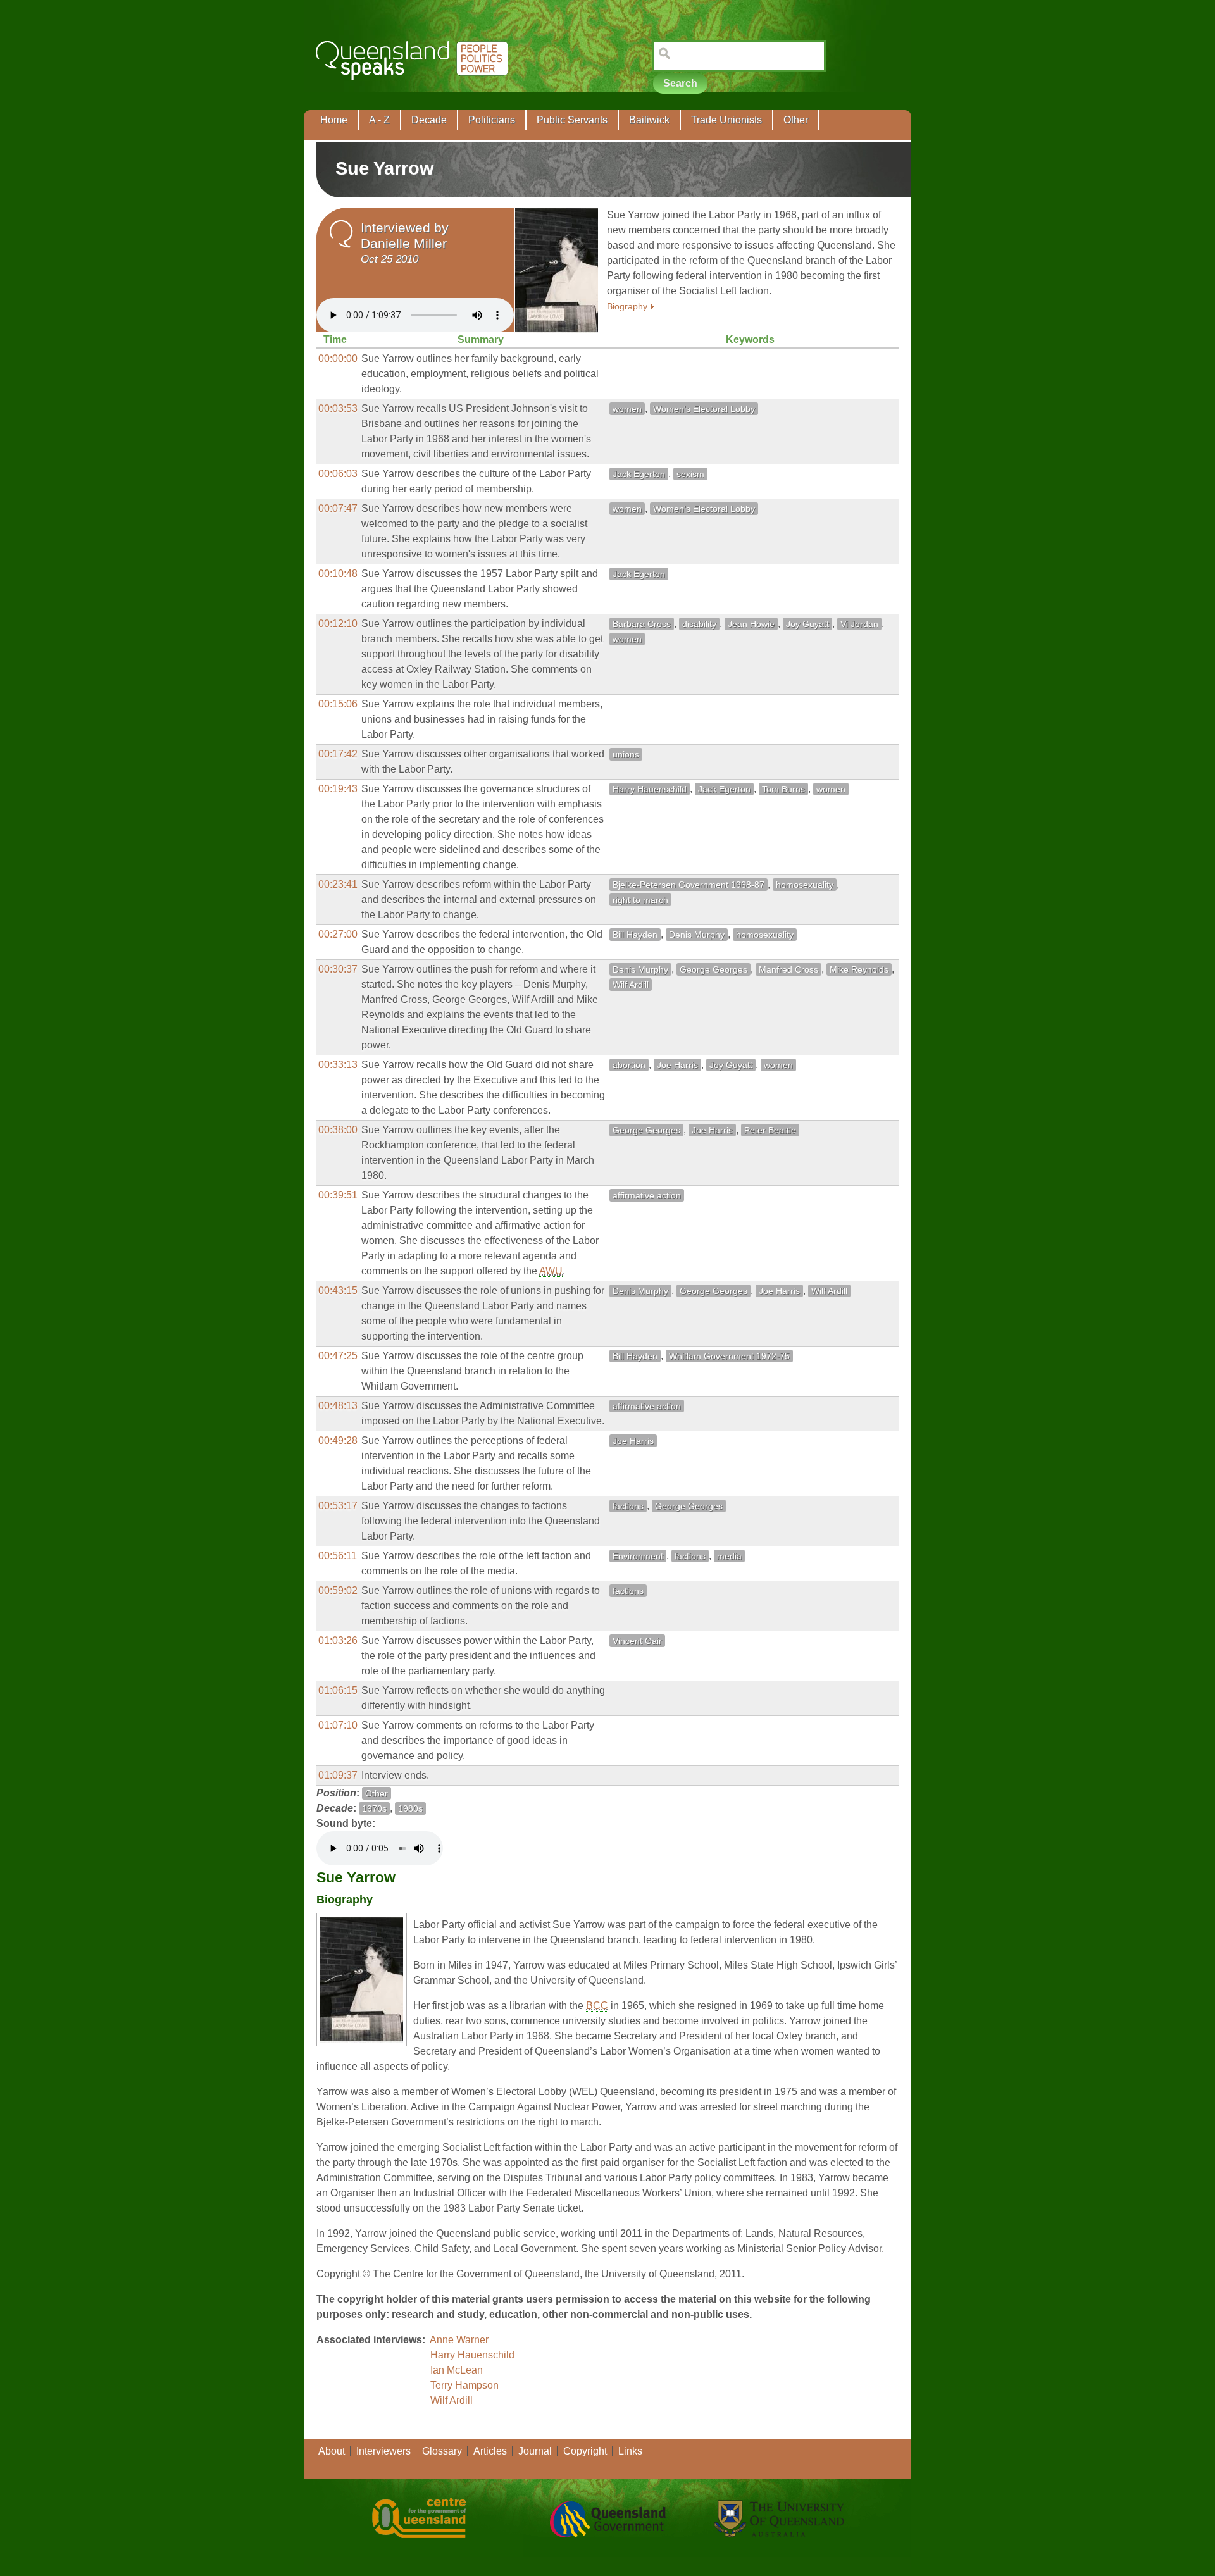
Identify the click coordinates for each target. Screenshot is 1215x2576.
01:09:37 (338, 1775)
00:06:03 (338, 474)
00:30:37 (338, 969)
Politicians (492, 120)
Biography (627, 307)
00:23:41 (338, 884)
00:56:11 (338, 1556)
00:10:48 (338, 574)
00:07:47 (338, 508)
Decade (429, 120)
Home (334, 120)
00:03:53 (338, 408)
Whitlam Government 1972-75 (729, 1356)
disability (699, 624)
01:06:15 (338, 1690)
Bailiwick (649, 120)
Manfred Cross (788, 969)
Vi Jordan (859, 624)
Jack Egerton (639, 474)
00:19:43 (338, 789)
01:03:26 (338, 1640)
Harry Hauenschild (650, 789)
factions (628, 1506)
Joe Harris (677, 1065)
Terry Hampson (464, 2385)
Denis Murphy (697, 935)
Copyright (585, 2451)
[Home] (414, 89)
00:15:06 (338, 704)
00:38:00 (338, 1130)
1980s (410, 1808)
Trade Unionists (726, 120)
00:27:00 (338, 934)
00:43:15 (338, 1291)
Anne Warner (459, 2340)
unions (626, 754)
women (627, 409)
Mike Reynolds (859, 969)
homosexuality (805, 885)
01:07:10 (338, 1725)
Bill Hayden (635, 935)
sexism (690, 474)
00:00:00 (338, 358)
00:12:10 (338, 624)
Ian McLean (457, 2370)
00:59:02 (338, 1590)
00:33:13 (338, 1065)
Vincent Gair (637, 1641)
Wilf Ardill (631, 985)
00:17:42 (338, 754)
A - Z (379, 120)
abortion (629, 1065)
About (332, 2451)
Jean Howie (751, 624)
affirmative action (647, 1195)
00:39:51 (338, 1195)
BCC (597, 2006)
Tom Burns (783, 789)
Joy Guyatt (807, 624)
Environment (638, 1556)
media (729, 1556)
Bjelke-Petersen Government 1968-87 (688, 885)
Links (630, 2451)
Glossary (442, 2451)
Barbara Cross (642, 624)
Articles (490, 2451)
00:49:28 (338, 1440)
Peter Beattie (770, 1130)
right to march (640, 900)
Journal (535, 2451)
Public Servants (572, 120)
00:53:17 (338, 1506)
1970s (374, 1808)
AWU (551, 1271)
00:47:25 (338, 1356)
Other (796, 120)
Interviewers (383, 2451)
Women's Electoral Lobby (704, 409)
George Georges (713, 969)
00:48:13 (338, 1406)
